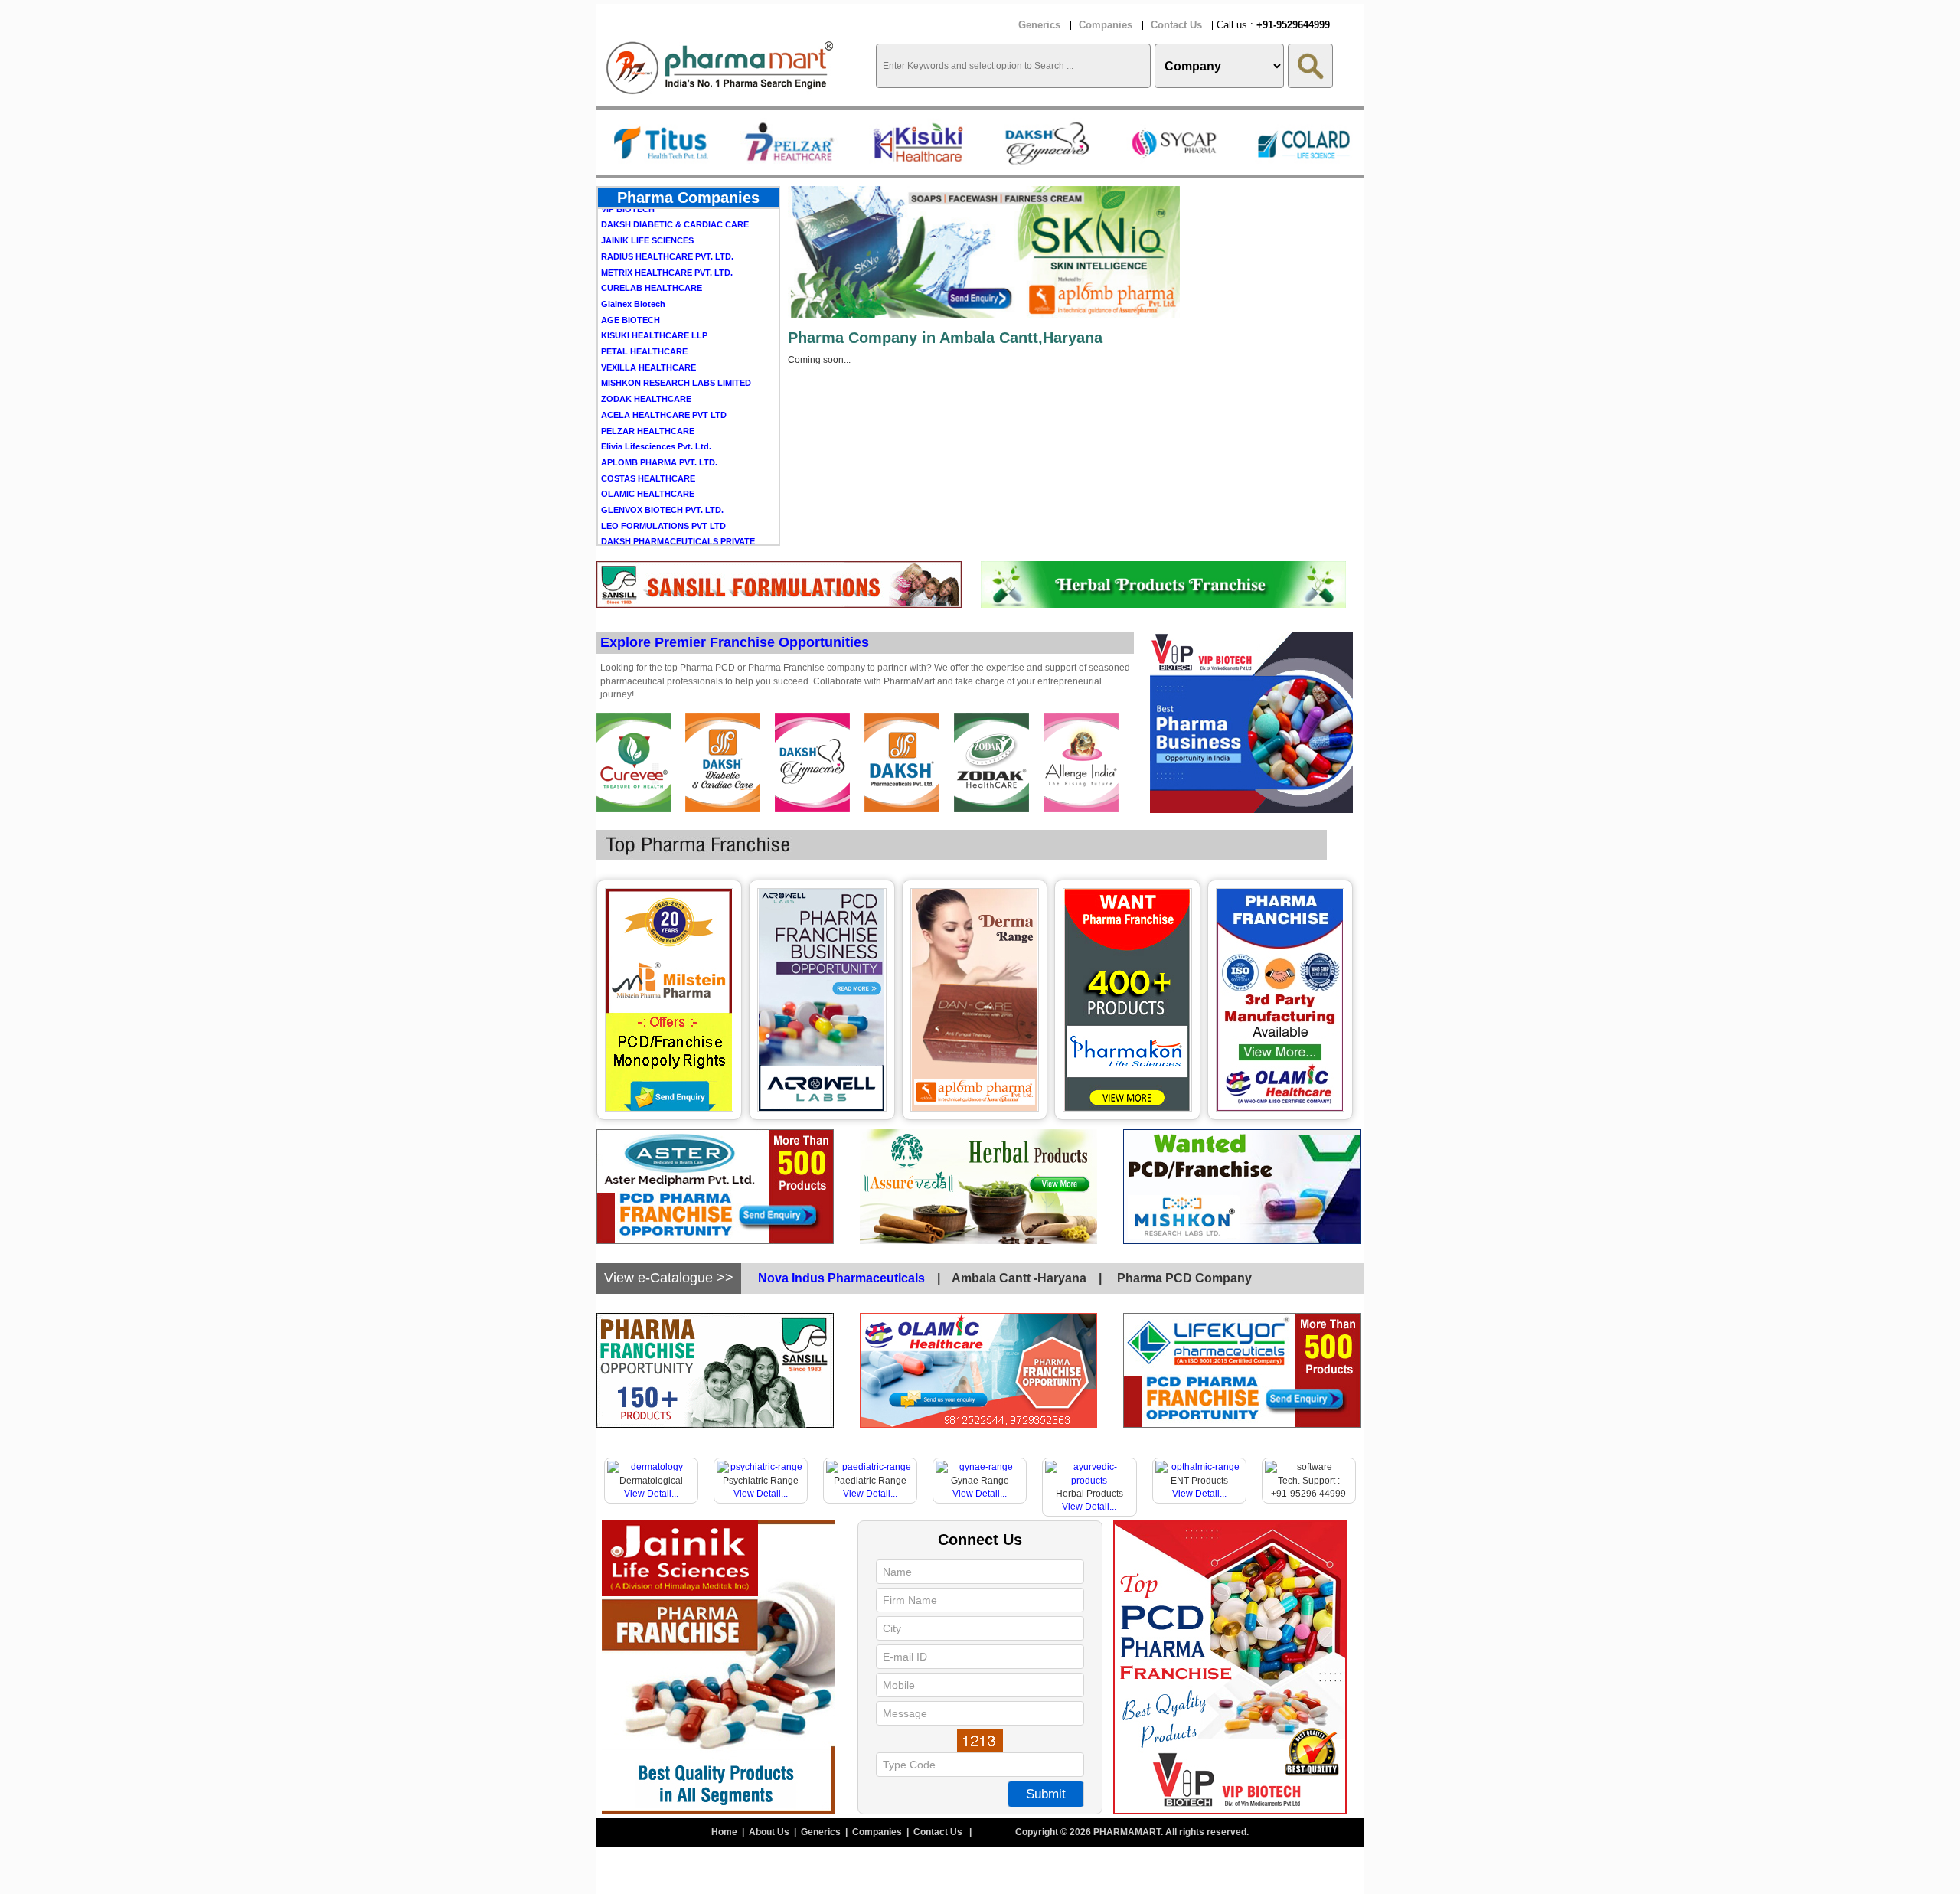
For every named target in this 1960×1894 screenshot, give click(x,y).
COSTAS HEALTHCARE (648, 426)
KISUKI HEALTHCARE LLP (654, 282)
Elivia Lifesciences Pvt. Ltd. (656, 393)
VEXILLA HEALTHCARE (648, 315)
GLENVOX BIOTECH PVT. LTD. (662, 457)
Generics (1039, 25)
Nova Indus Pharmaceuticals (841, 1278)
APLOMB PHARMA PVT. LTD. (659, 410)
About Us (770, 1832)
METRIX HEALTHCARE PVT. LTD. (667, 220)
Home (725, 1832)
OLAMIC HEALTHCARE (648, 441)
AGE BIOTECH (630, 267)
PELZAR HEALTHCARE (648, 378)
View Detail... (651, 1494)
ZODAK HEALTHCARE (646, 346)
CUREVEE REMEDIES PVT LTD (662, 533)
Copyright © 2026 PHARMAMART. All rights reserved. (1132, 1832)
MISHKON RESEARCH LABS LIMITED (676, 330)
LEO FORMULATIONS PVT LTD (663, 473)
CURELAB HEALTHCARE (652, 235)
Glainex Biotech (633, 251)
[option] (661, 142)
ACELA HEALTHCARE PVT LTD (664, 362)
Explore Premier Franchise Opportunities (735, 642)
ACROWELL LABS (638, 517)
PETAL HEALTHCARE (644, 299)
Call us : (1273, 25)
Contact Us (1176, 25)
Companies (1106, 25)
